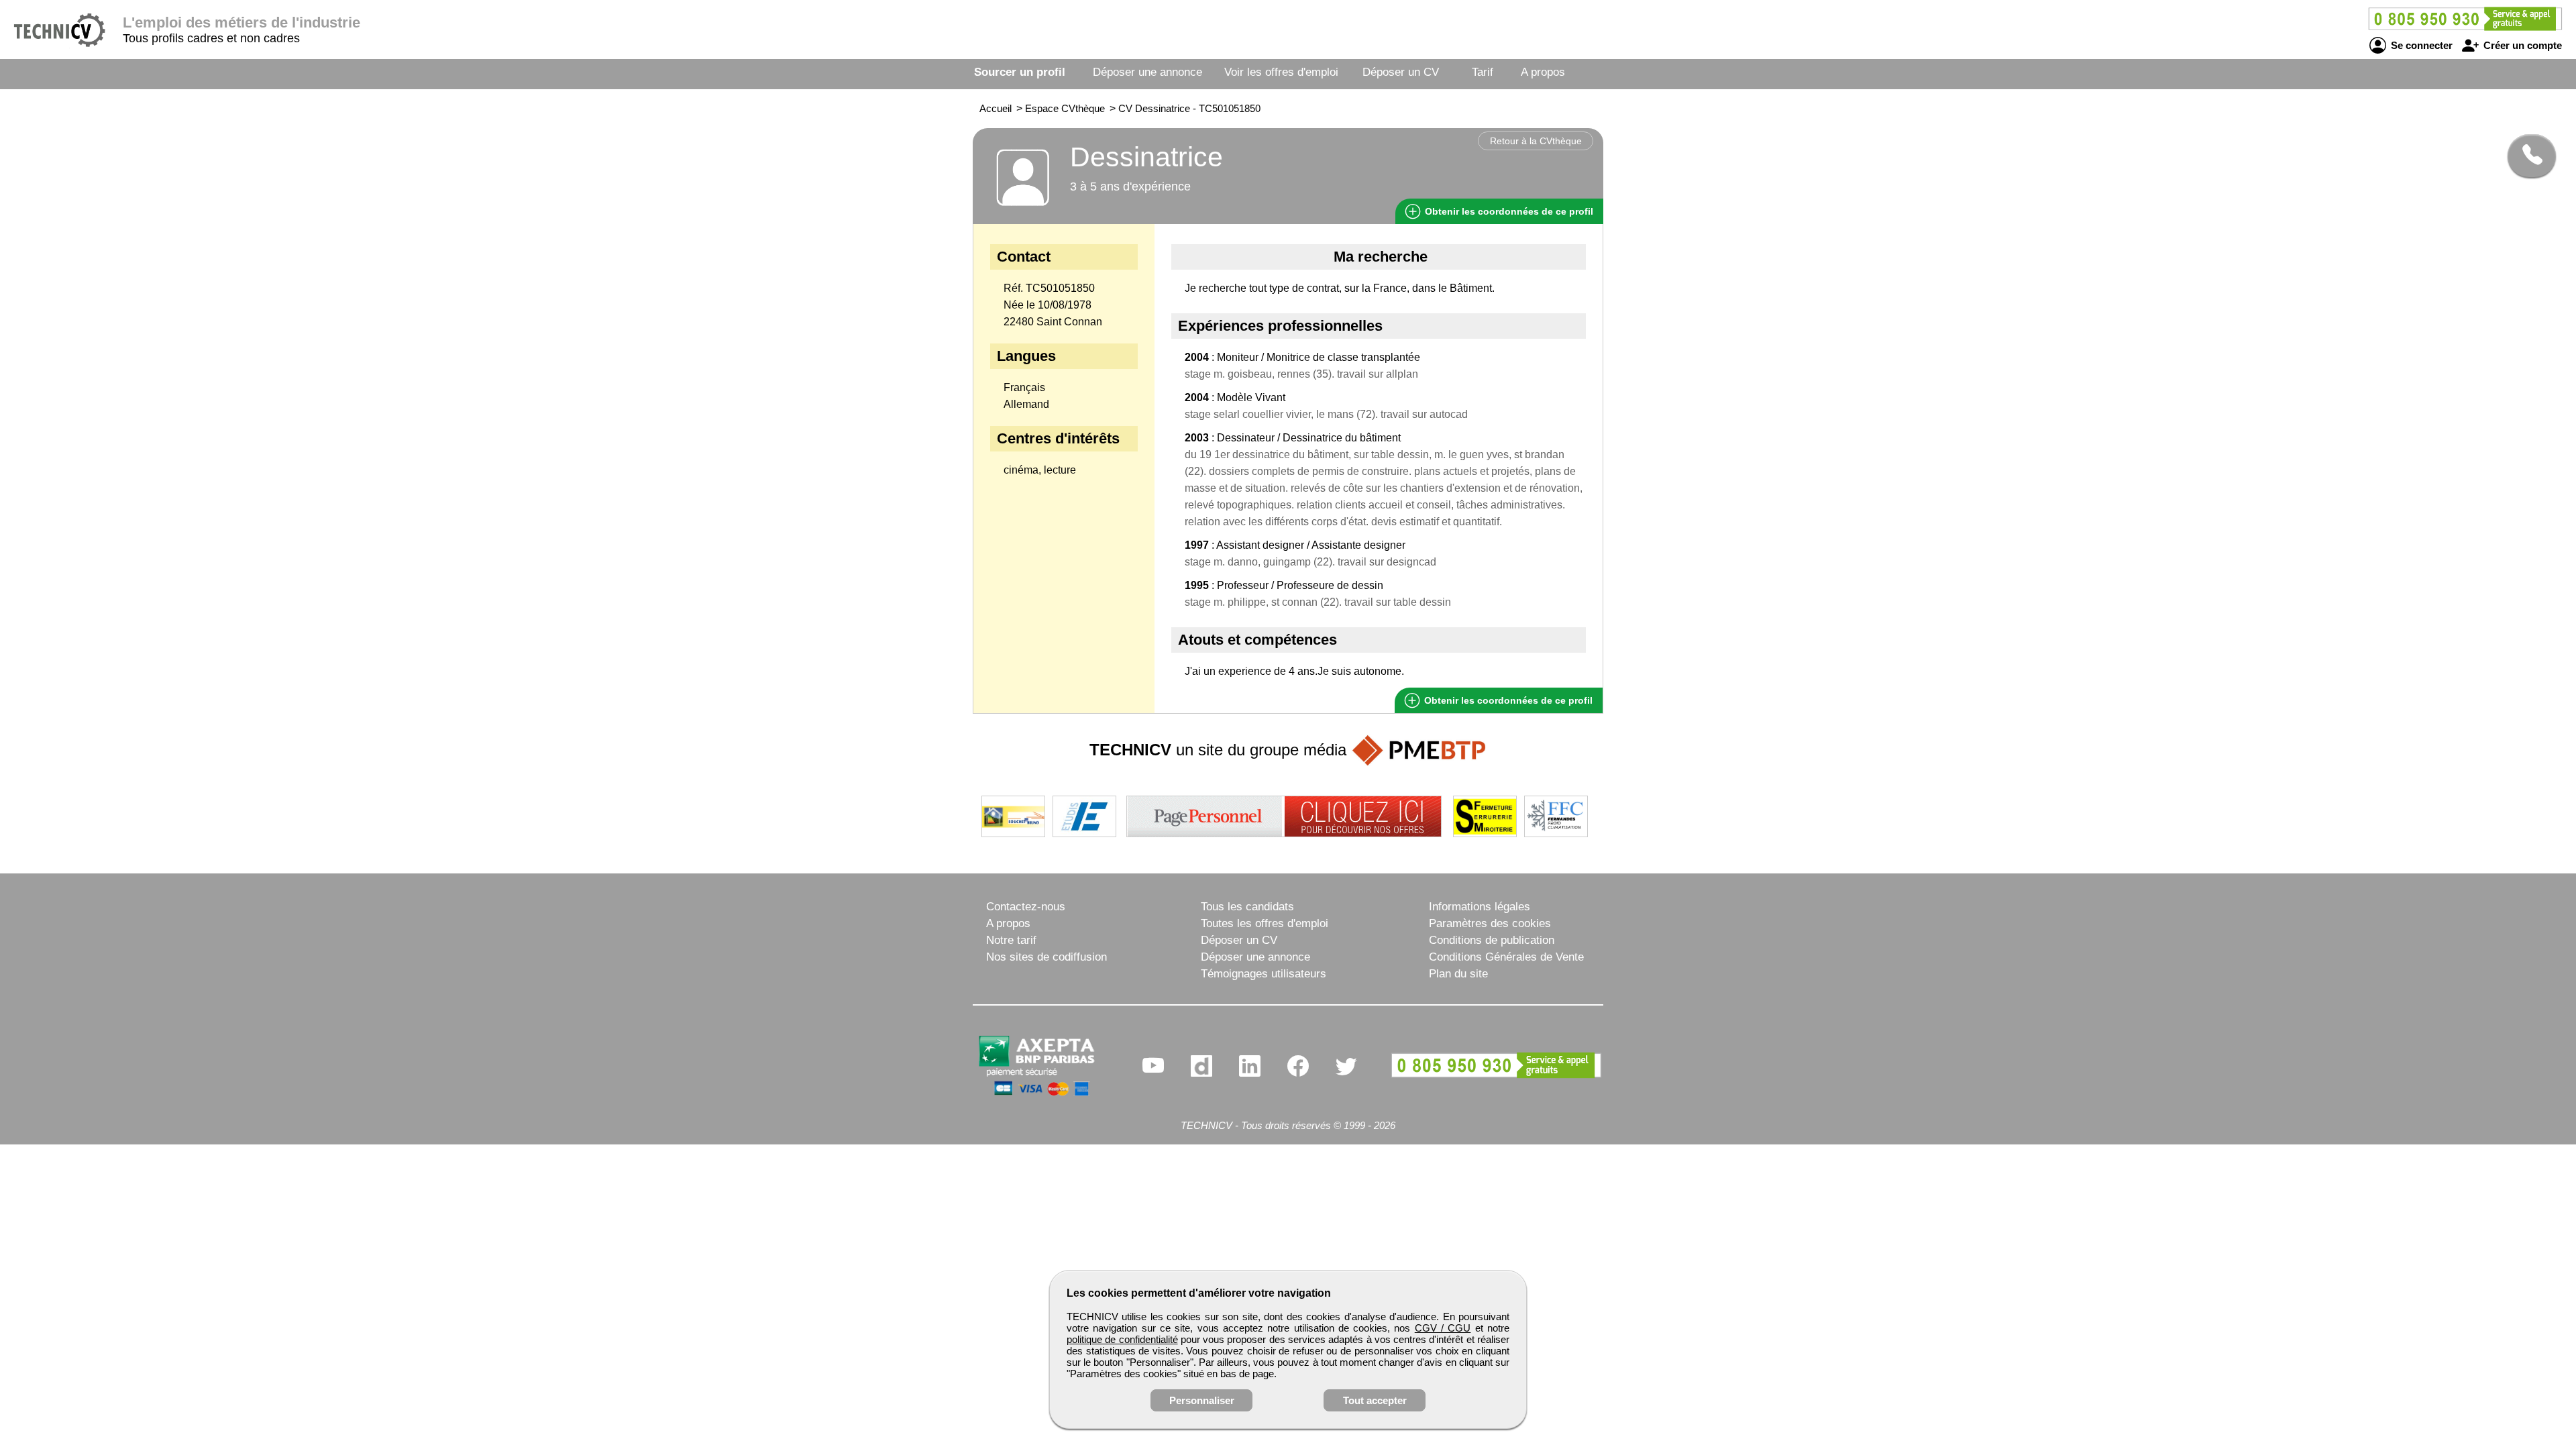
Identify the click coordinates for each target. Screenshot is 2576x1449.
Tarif (1483, 72)
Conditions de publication (1492, 940)
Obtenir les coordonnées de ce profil (1507, 700)
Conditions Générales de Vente (1506, 957)
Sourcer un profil (1020, 72)
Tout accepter (1375, 1400)
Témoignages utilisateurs (1264, 974)
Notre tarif (1011, 940)
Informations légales (1480, 907)
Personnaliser (1202, 1400)
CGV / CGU (1443, 1328)
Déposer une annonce (1147, 72)
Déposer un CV (1401, 72)
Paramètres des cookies (1490, 923)
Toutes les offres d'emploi (1265, 923)
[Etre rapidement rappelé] (2527, 156)
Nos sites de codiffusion (1046, 957)
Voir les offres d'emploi (1281, 72)
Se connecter (2420, 45)
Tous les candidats (1247, 907)
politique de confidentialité (1122, 1339)
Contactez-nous (1026, 907)
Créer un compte (2521, 45)
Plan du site (1458, 974)
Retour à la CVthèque (1536, 141)
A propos (1543, 72)
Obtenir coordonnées (1508, 211)
